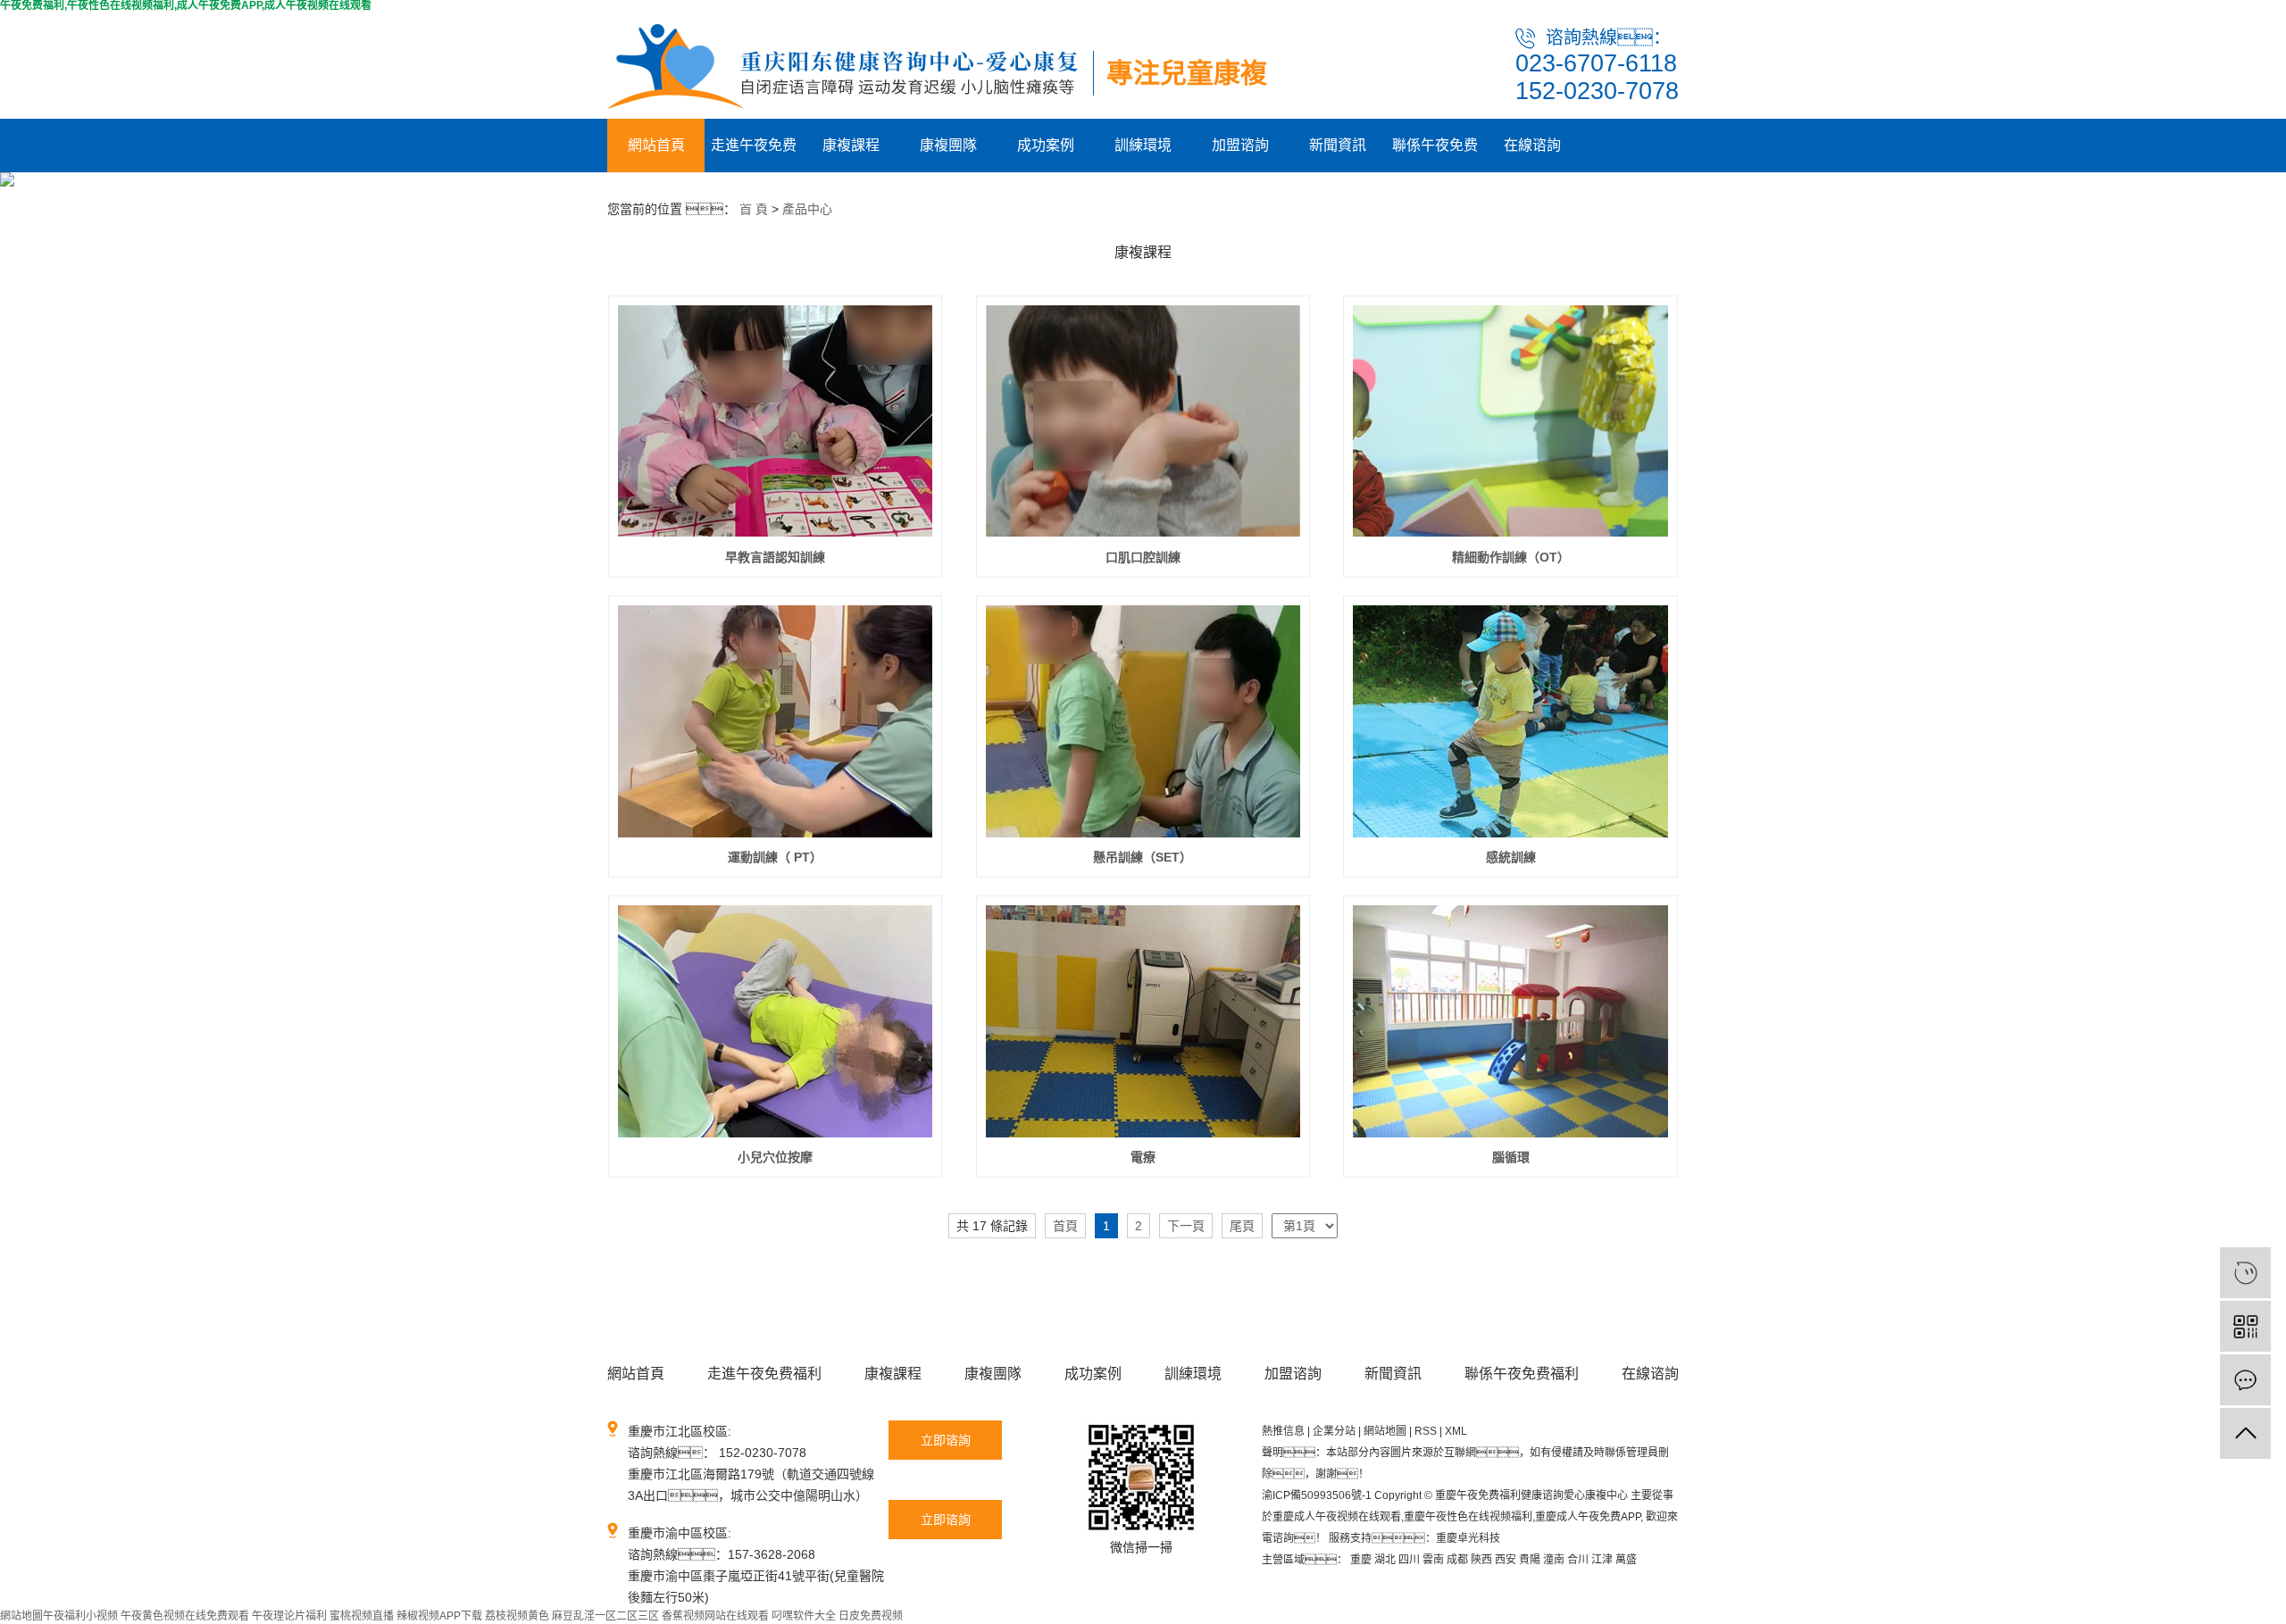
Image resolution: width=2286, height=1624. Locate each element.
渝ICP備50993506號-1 (1317, 1495)
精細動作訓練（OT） (1511, 557)
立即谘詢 (946, 1440)
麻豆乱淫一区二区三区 (605, 1616)
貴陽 (1530, 1560)
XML (1456, 1431)
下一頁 (1186, 1226)
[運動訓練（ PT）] (776, 721)
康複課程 (851, 145)
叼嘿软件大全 (804, 1616)
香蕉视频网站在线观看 (715, 1616)
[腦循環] (1510, 1021)
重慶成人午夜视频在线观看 (1337, 1517)
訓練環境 (1143, 145)
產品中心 (807, 209)
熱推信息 (1283, 1431)
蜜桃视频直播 (362, 1616)
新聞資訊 (1338, 145)
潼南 (1554, 1560)
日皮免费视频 (871, 1616)
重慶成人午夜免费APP (1588, 1517)
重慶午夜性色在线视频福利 (1468, 1517)
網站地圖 (1385, 1431)
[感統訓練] (1510, 721)
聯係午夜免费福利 (1435, 155)
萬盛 (1626, 1560)
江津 (1602, 1560)
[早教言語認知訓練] (776, 421)
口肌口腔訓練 (1143, 557)
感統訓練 (1511, 857)
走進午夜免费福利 (754, 155)
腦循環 (1511, 1157)
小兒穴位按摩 (775, 1157)
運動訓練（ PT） (775, 857)
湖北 (1385, 1560)
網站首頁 (656, 145)
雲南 (1433, 1560)
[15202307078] (2245, 1273)
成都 (1457, 1560)
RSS (1426, 1431)
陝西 (1481, 1560)
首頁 (1065, 1226)
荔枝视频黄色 (517, 1616)
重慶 (1361, 1560)
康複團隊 (948, 145)
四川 (1409, 1560)
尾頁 (1242, 1226)
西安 (1506, 1560)
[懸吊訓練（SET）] (1143, 721)
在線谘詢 (1532, 145)
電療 (1143, 1157)
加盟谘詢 (1240, 145)
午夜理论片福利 (289, 1616)
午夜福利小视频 (80, 1616)
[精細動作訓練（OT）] (1510, 421)
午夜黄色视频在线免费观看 (185, 1616)
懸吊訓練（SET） (1143, 857)
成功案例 (1046, 145)
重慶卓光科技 (1468, 1538)
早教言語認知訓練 (775, 557)
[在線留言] (2245, 1380)
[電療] (1143, 1021)
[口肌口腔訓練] (1143, 421)
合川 (1578, 1560)
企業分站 (1334, 1431)
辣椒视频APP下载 (439, 1616)
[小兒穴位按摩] (776, 1021)
